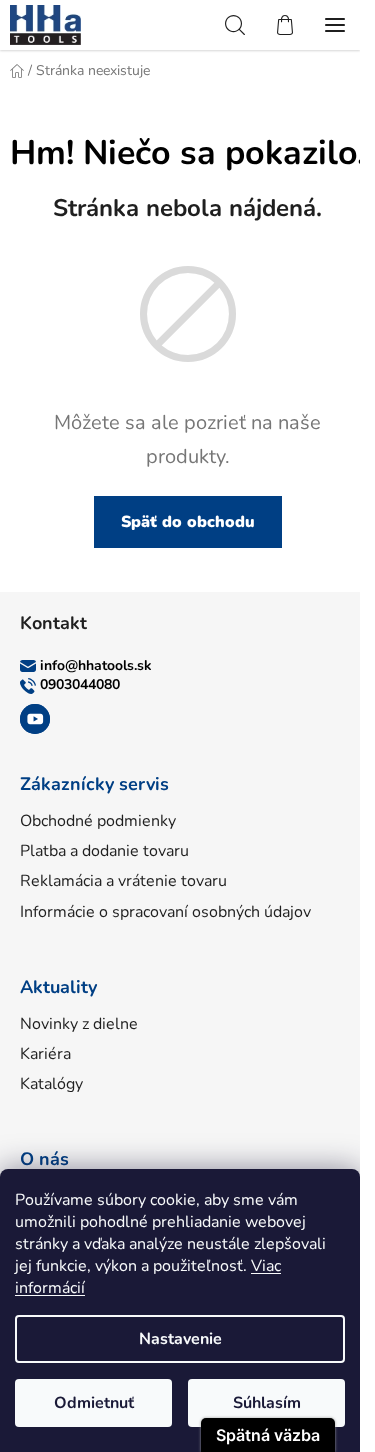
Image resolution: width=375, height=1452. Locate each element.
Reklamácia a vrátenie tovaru (123, 881)
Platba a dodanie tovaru (104, 851)
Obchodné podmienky (98, 821)
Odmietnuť (94, 1403)
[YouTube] (35, 719)
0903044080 (80, 684)
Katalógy (51, 1084)
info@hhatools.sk (96, 665)
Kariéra (45, 1054)
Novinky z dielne (79, 1024)
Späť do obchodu (188, 522)
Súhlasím (267, 1403)
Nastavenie (180, 1339)
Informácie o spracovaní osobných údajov (165, 912)
